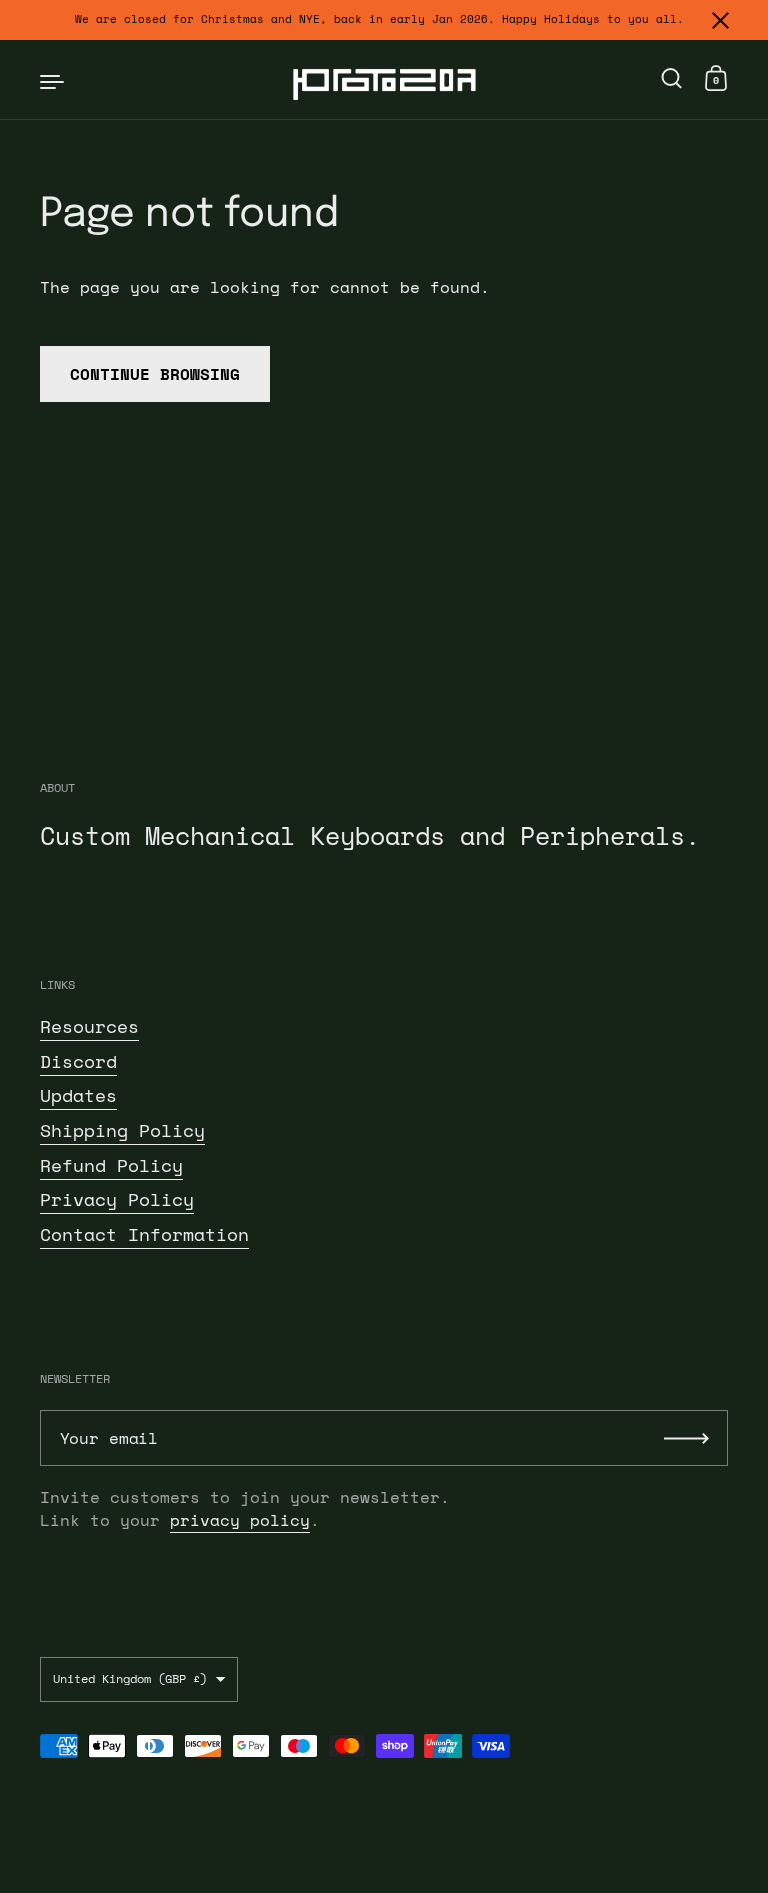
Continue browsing (155, 374)
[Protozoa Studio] (384, 80)
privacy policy (240, 1520)
